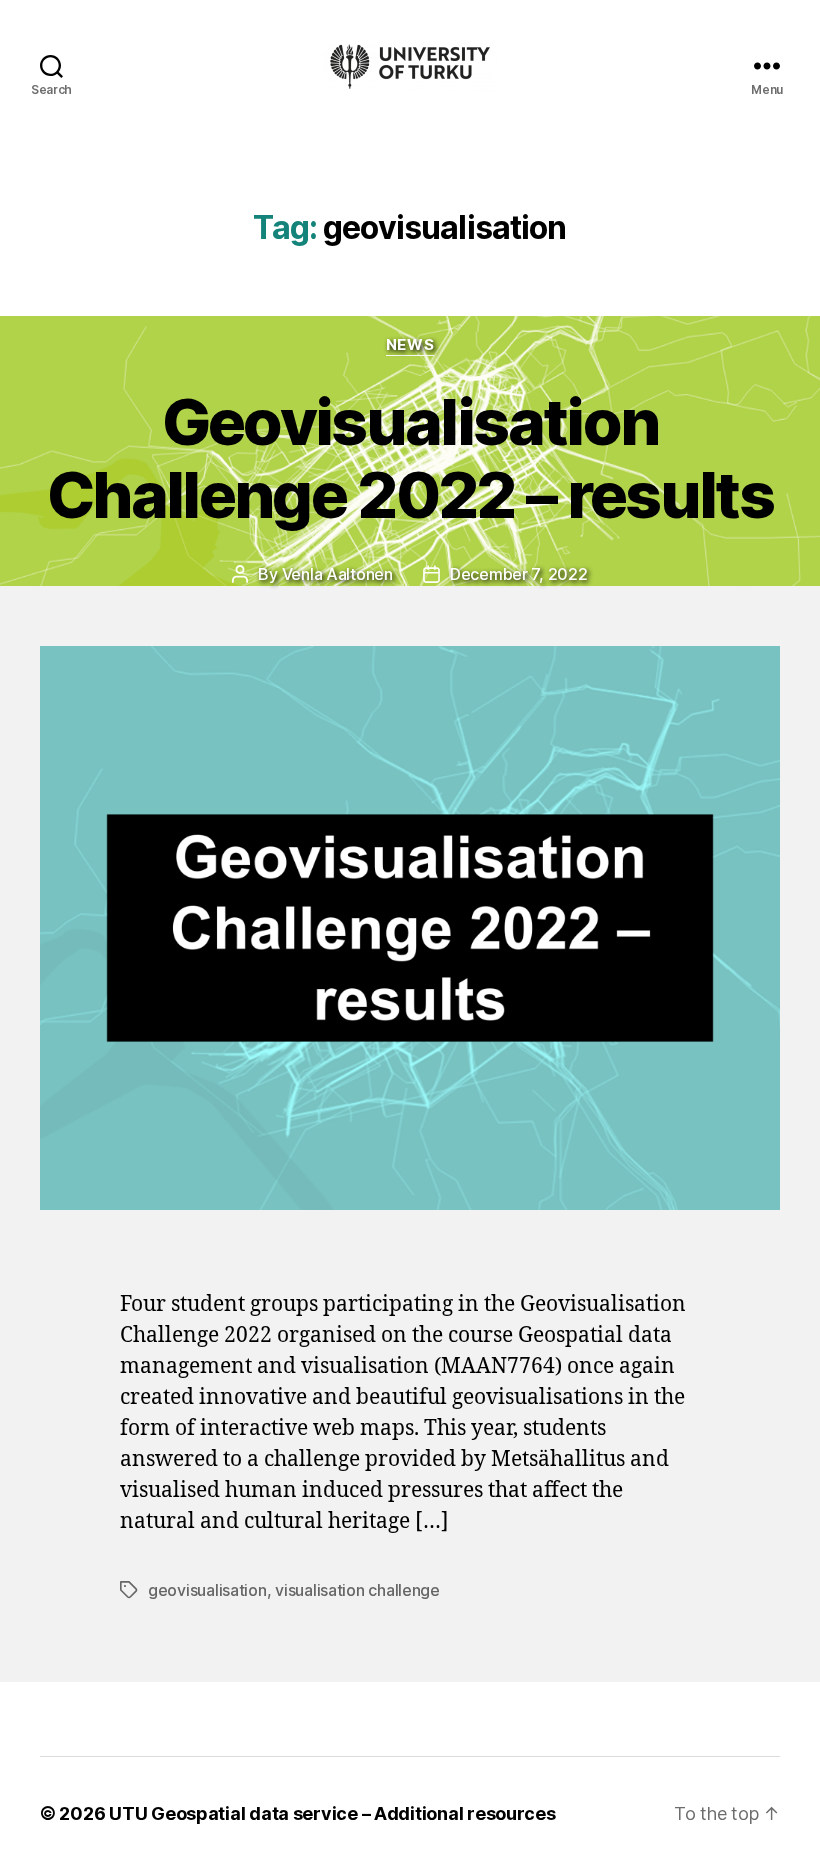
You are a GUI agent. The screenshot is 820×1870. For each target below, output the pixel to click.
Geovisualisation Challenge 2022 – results (410, 458)
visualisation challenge (357, 1590)
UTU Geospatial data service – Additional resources (332, 1813)
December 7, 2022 (519, 574)
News (410, 345)
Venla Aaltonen (337, 574)
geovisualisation (207, 1590)
